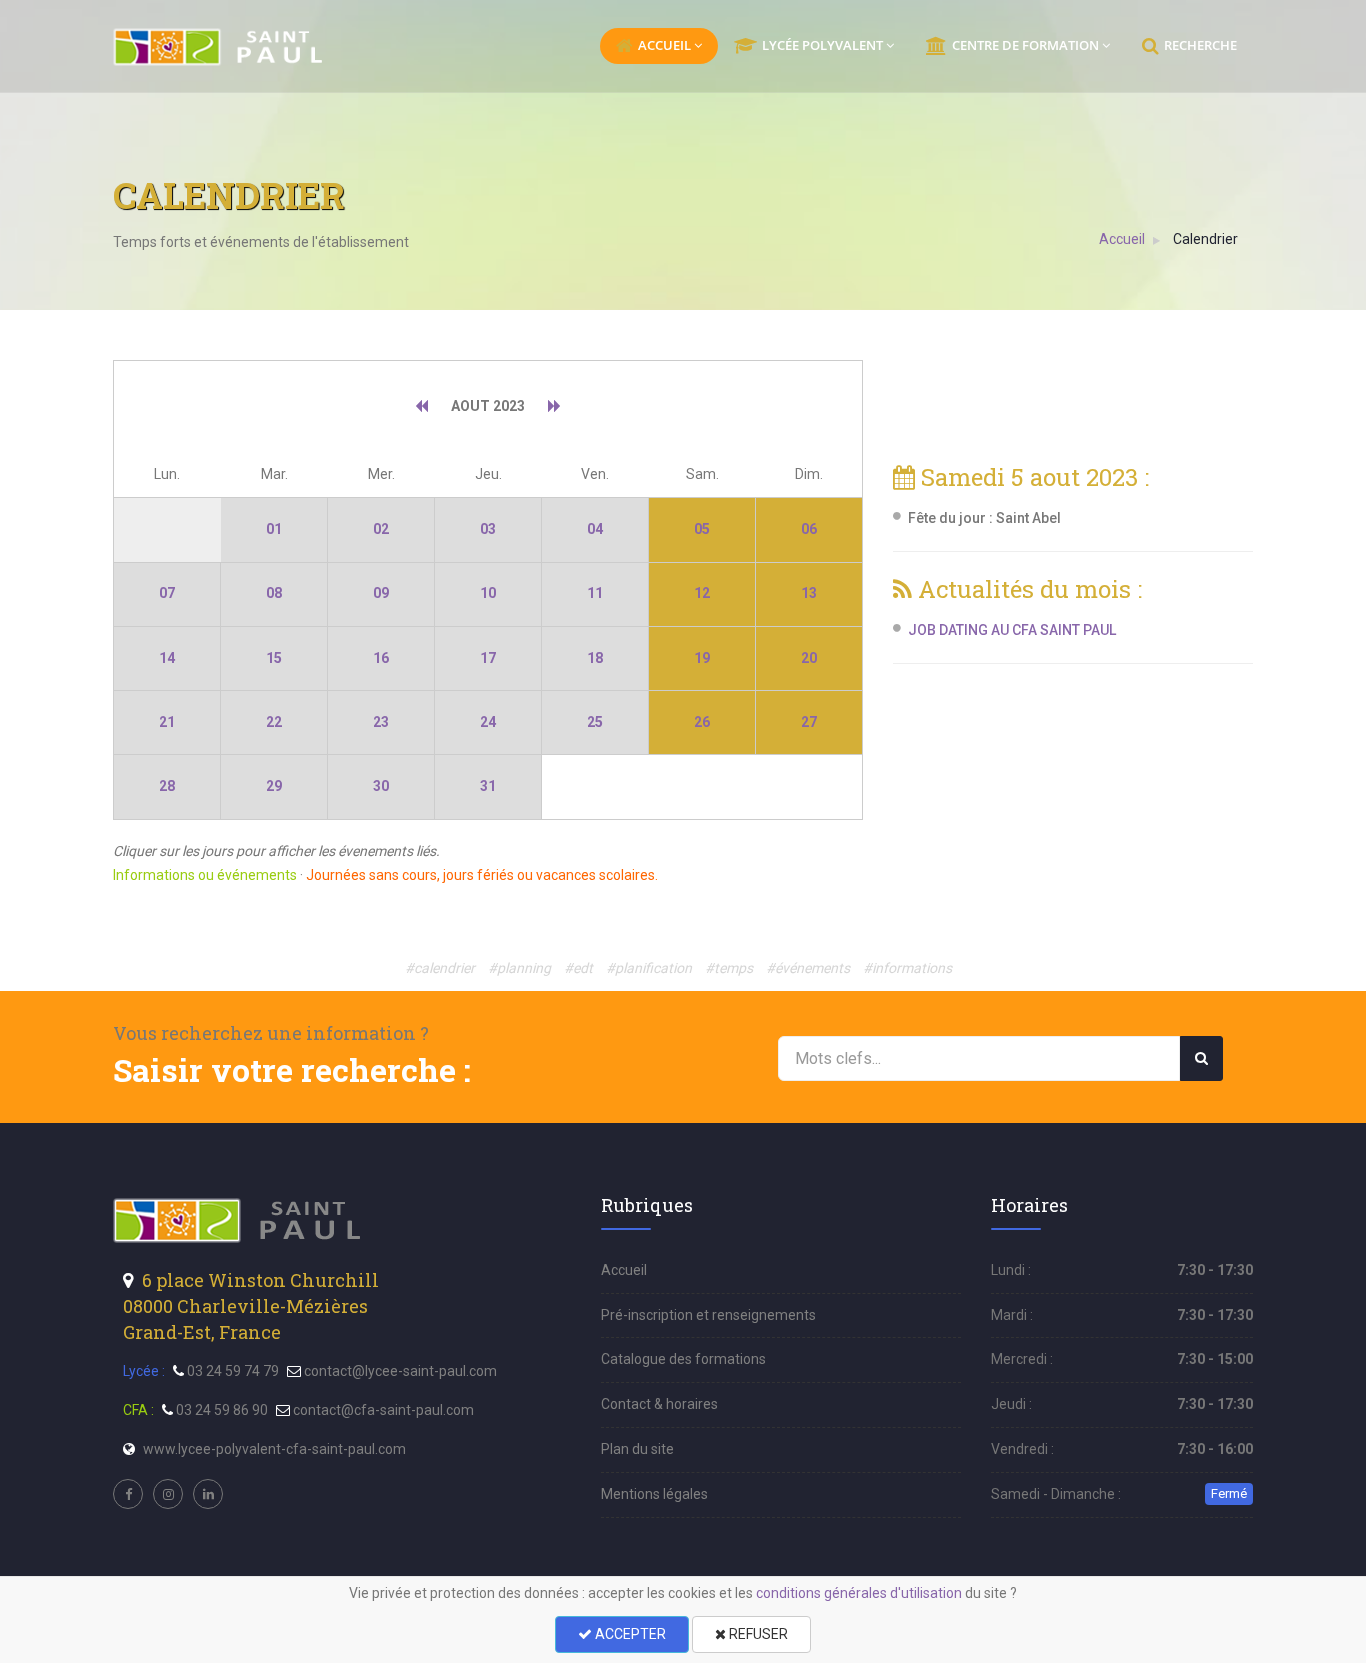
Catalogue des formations (683, 1359)
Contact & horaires (659, 1404)
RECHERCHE (1200, 45)
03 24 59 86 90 (222, 1410)
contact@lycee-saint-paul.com (400, 1371)
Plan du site (637, 1449)
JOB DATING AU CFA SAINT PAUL (1012, 630)
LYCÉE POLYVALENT (822, 45)
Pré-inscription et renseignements (708, 1315)
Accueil (1122, 239)
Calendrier (1205, 239)
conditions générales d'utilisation (859, 1593)
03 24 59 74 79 (233, 1371)
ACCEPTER (629, 1634)
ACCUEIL (664, 45)
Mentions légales (654, 1494)
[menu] (219, 47)
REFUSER (757, 1634)
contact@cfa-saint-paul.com (383, 1410)
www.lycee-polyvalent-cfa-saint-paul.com (274, 1449)
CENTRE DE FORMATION (1025, 45)
